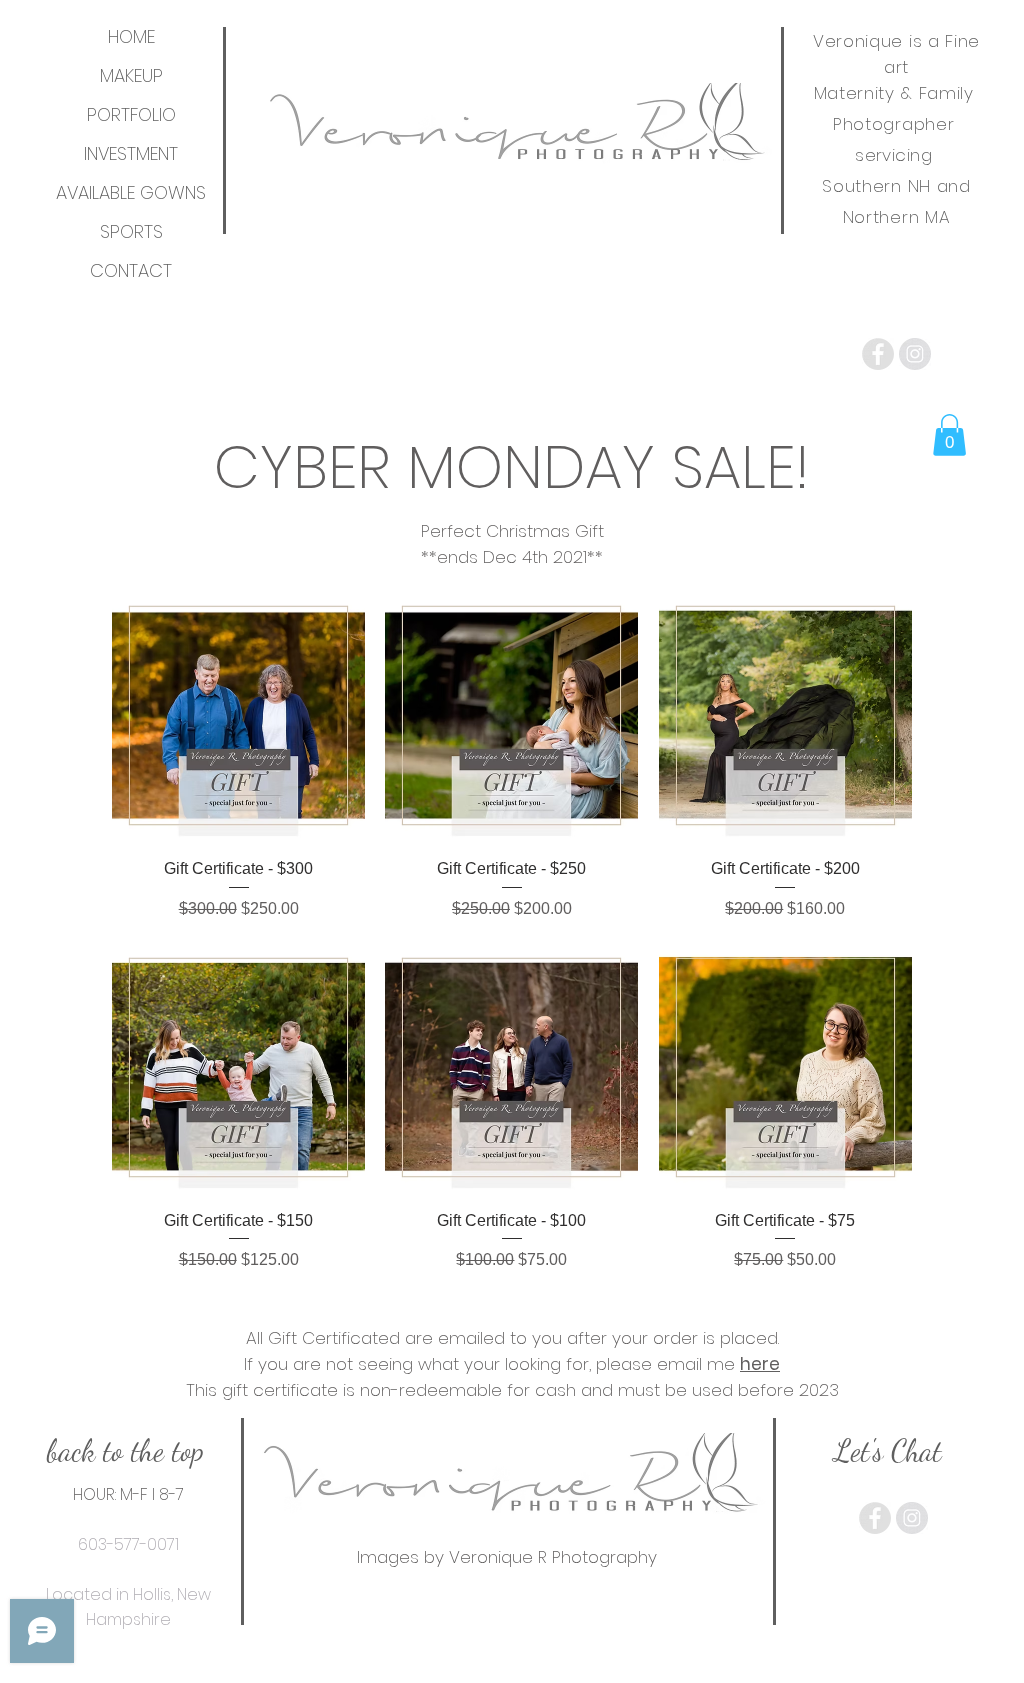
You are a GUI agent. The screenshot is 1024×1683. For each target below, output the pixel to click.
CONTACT (131, 270)
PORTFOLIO (131, 114)
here (760, 1364)
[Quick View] (238, 715)
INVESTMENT (131, 153)
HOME (131, 36)
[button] (949, 435)
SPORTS (131, 231)
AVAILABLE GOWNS (131, 192)
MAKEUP (131, 75)
